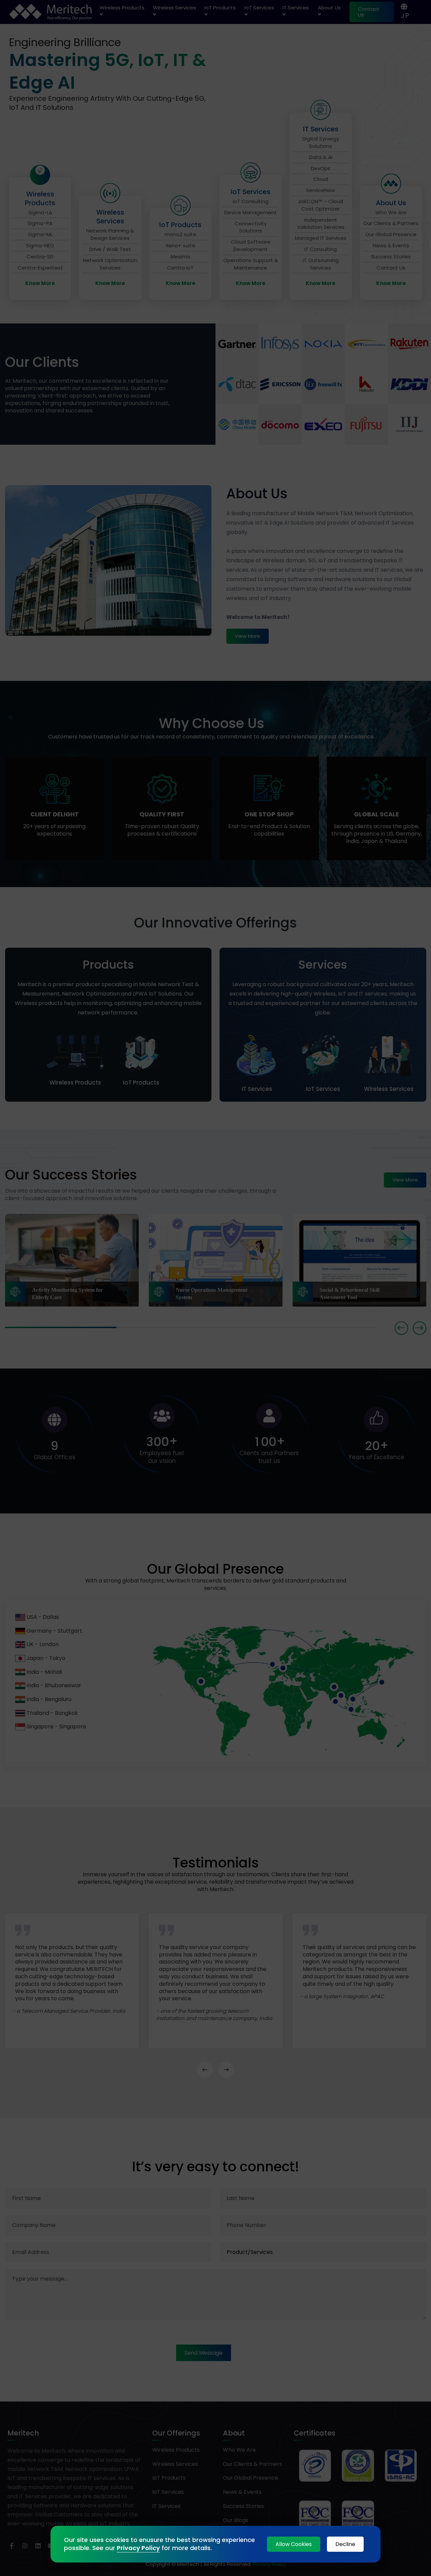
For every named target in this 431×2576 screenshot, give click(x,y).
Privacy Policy (138, 2548)
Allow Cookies (294, 2544)
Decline (345, 2544)
